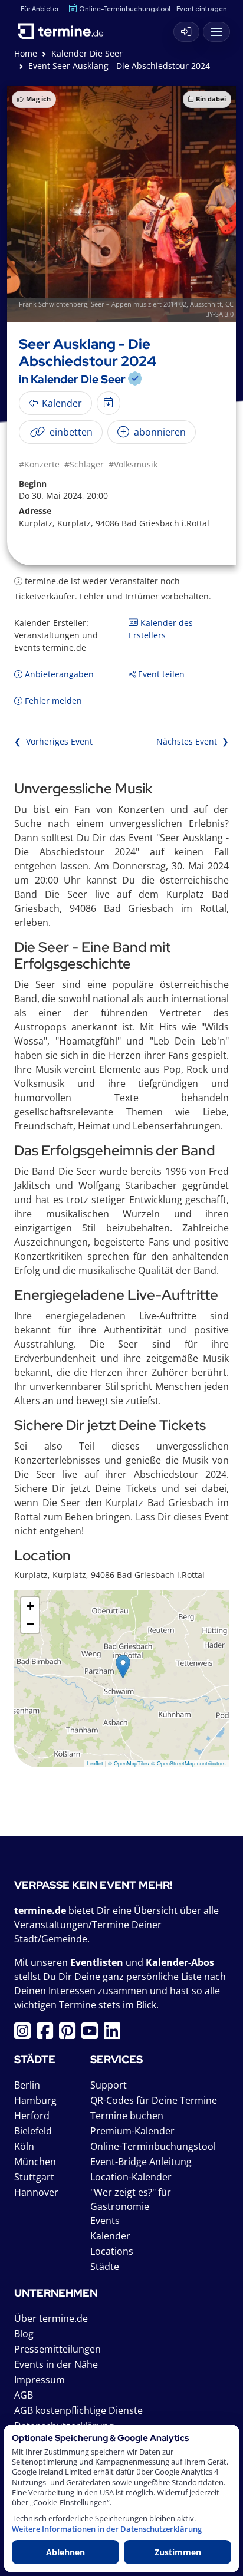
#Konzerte (39, 464)
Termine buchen (127, 2116)
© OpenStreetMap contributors (188, 1763)
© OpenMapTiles (129, 1763)
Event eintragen (202, 9)
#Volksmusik (133, 464)
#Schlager (84, 464)
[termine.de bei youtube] (93, 2034)
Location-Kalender (131, 2177)
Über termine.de (51, 2318)
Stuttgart (34, 2177)
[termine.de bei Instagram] (25, 2034)
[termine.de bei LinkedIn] (115, 2034)
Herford (32, 2116)
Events (105, 2221)
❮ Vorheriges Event (53, 741)
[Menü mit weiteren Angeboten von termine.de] (216, 32)
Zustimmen (178, 2552)
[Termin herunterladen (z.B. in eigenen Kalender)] (109, 403)
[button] (123, 1667)
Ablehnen (65, 2552)
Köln (24, 2146)
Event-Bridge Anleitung (141, 2162)
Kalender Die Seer (87, 53)
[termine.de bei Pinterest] (70, 2034)
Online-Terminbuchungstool (125, 9)
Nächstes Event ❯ (193, 741)
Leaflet (95, 1763)
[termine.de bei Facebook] (48, 2034)
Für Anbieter (40, 9)
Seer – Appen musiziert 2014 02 (139, 304)
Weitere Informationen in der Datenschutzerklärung (107, 2529)
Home (26, 53)
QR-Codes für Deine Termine (154, 2100)
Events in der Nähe (56, 2364)
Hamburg (35, 2100)
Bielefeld (33, 2131)
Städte (105, 2267)
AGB (24, 2395)
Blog (24, 2334)
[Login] (186, 32)
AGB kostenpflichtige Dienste (78, 2410)
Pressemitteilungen (58, 2349)
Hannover (36, 2192)
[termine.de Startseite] (65, 29)
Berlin (27, 2085)
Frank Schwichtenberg (53, 304)
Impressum (40, 2380)
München (35, 2162)
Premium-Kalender (132, 2131)
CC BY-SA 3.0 (219, 309)
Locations (112, 2251)
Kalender (110, 2236)
